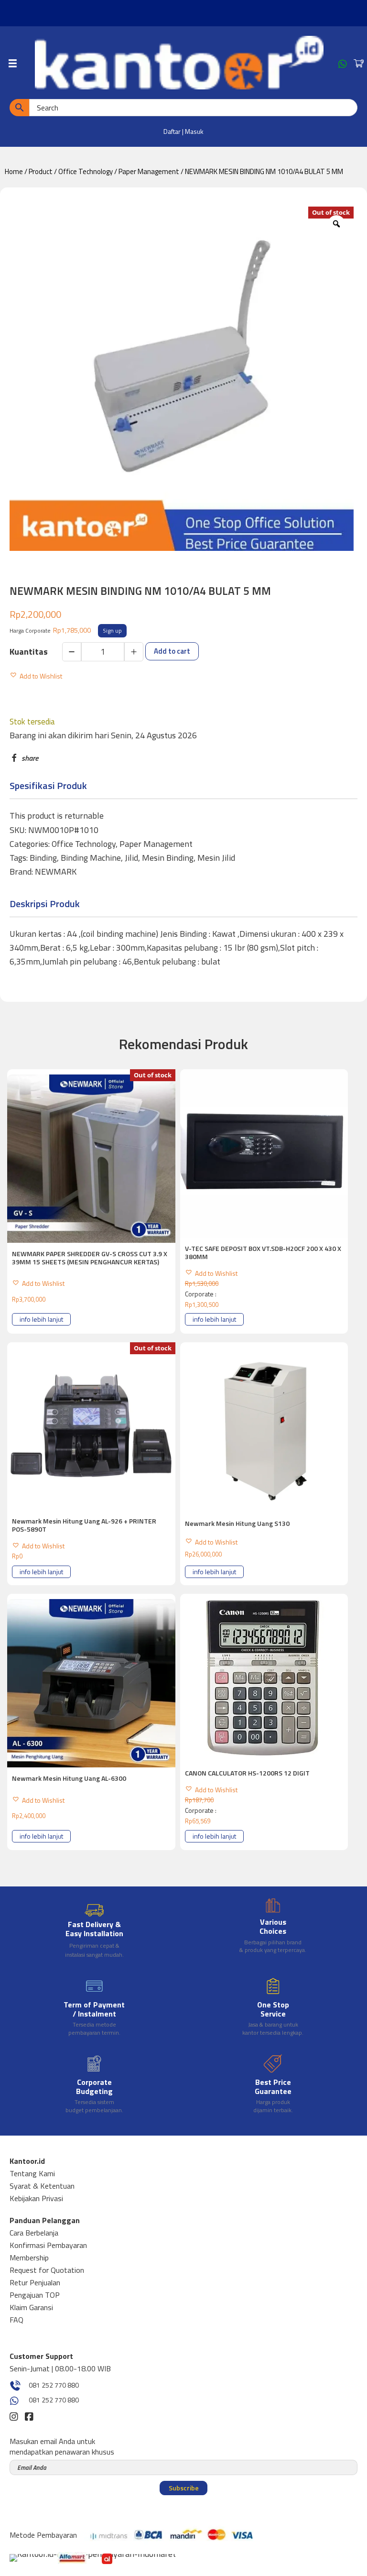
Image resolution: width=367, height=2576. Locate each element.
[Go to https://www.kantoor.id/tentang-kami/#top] (94, 2008)
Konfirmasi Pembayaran (48, 2245)
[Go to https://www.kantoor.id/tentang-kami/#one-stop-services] (273, 2008)
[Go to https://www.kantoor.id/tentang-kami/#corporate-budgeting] (94, 2085)
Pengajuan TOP (35, 2295)
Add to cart (172, 651)
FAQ (16, 2320)
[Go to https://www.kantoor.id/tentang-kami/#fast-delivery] (94, 1930)
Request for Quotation (47, 2270)
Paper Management (149, 171)
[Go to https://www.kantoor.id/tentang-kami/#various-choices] (273, 1928)
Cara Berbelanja (34, 2233)
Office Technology (86, 171)
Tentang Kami (32, 2173)
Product (41, 171)
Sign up (112, 630)
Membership (29, 2258)
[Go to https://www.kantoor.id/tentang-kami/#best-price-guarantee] (273, 2085)
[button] (36, 674)
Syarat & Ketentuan (42, 2186)
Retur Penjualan (35, 2282)
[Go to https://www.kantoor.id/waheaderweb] (343, 66)
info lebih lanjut (41, 1319)
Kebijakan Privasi (36, 2198)
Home (14, 171)
